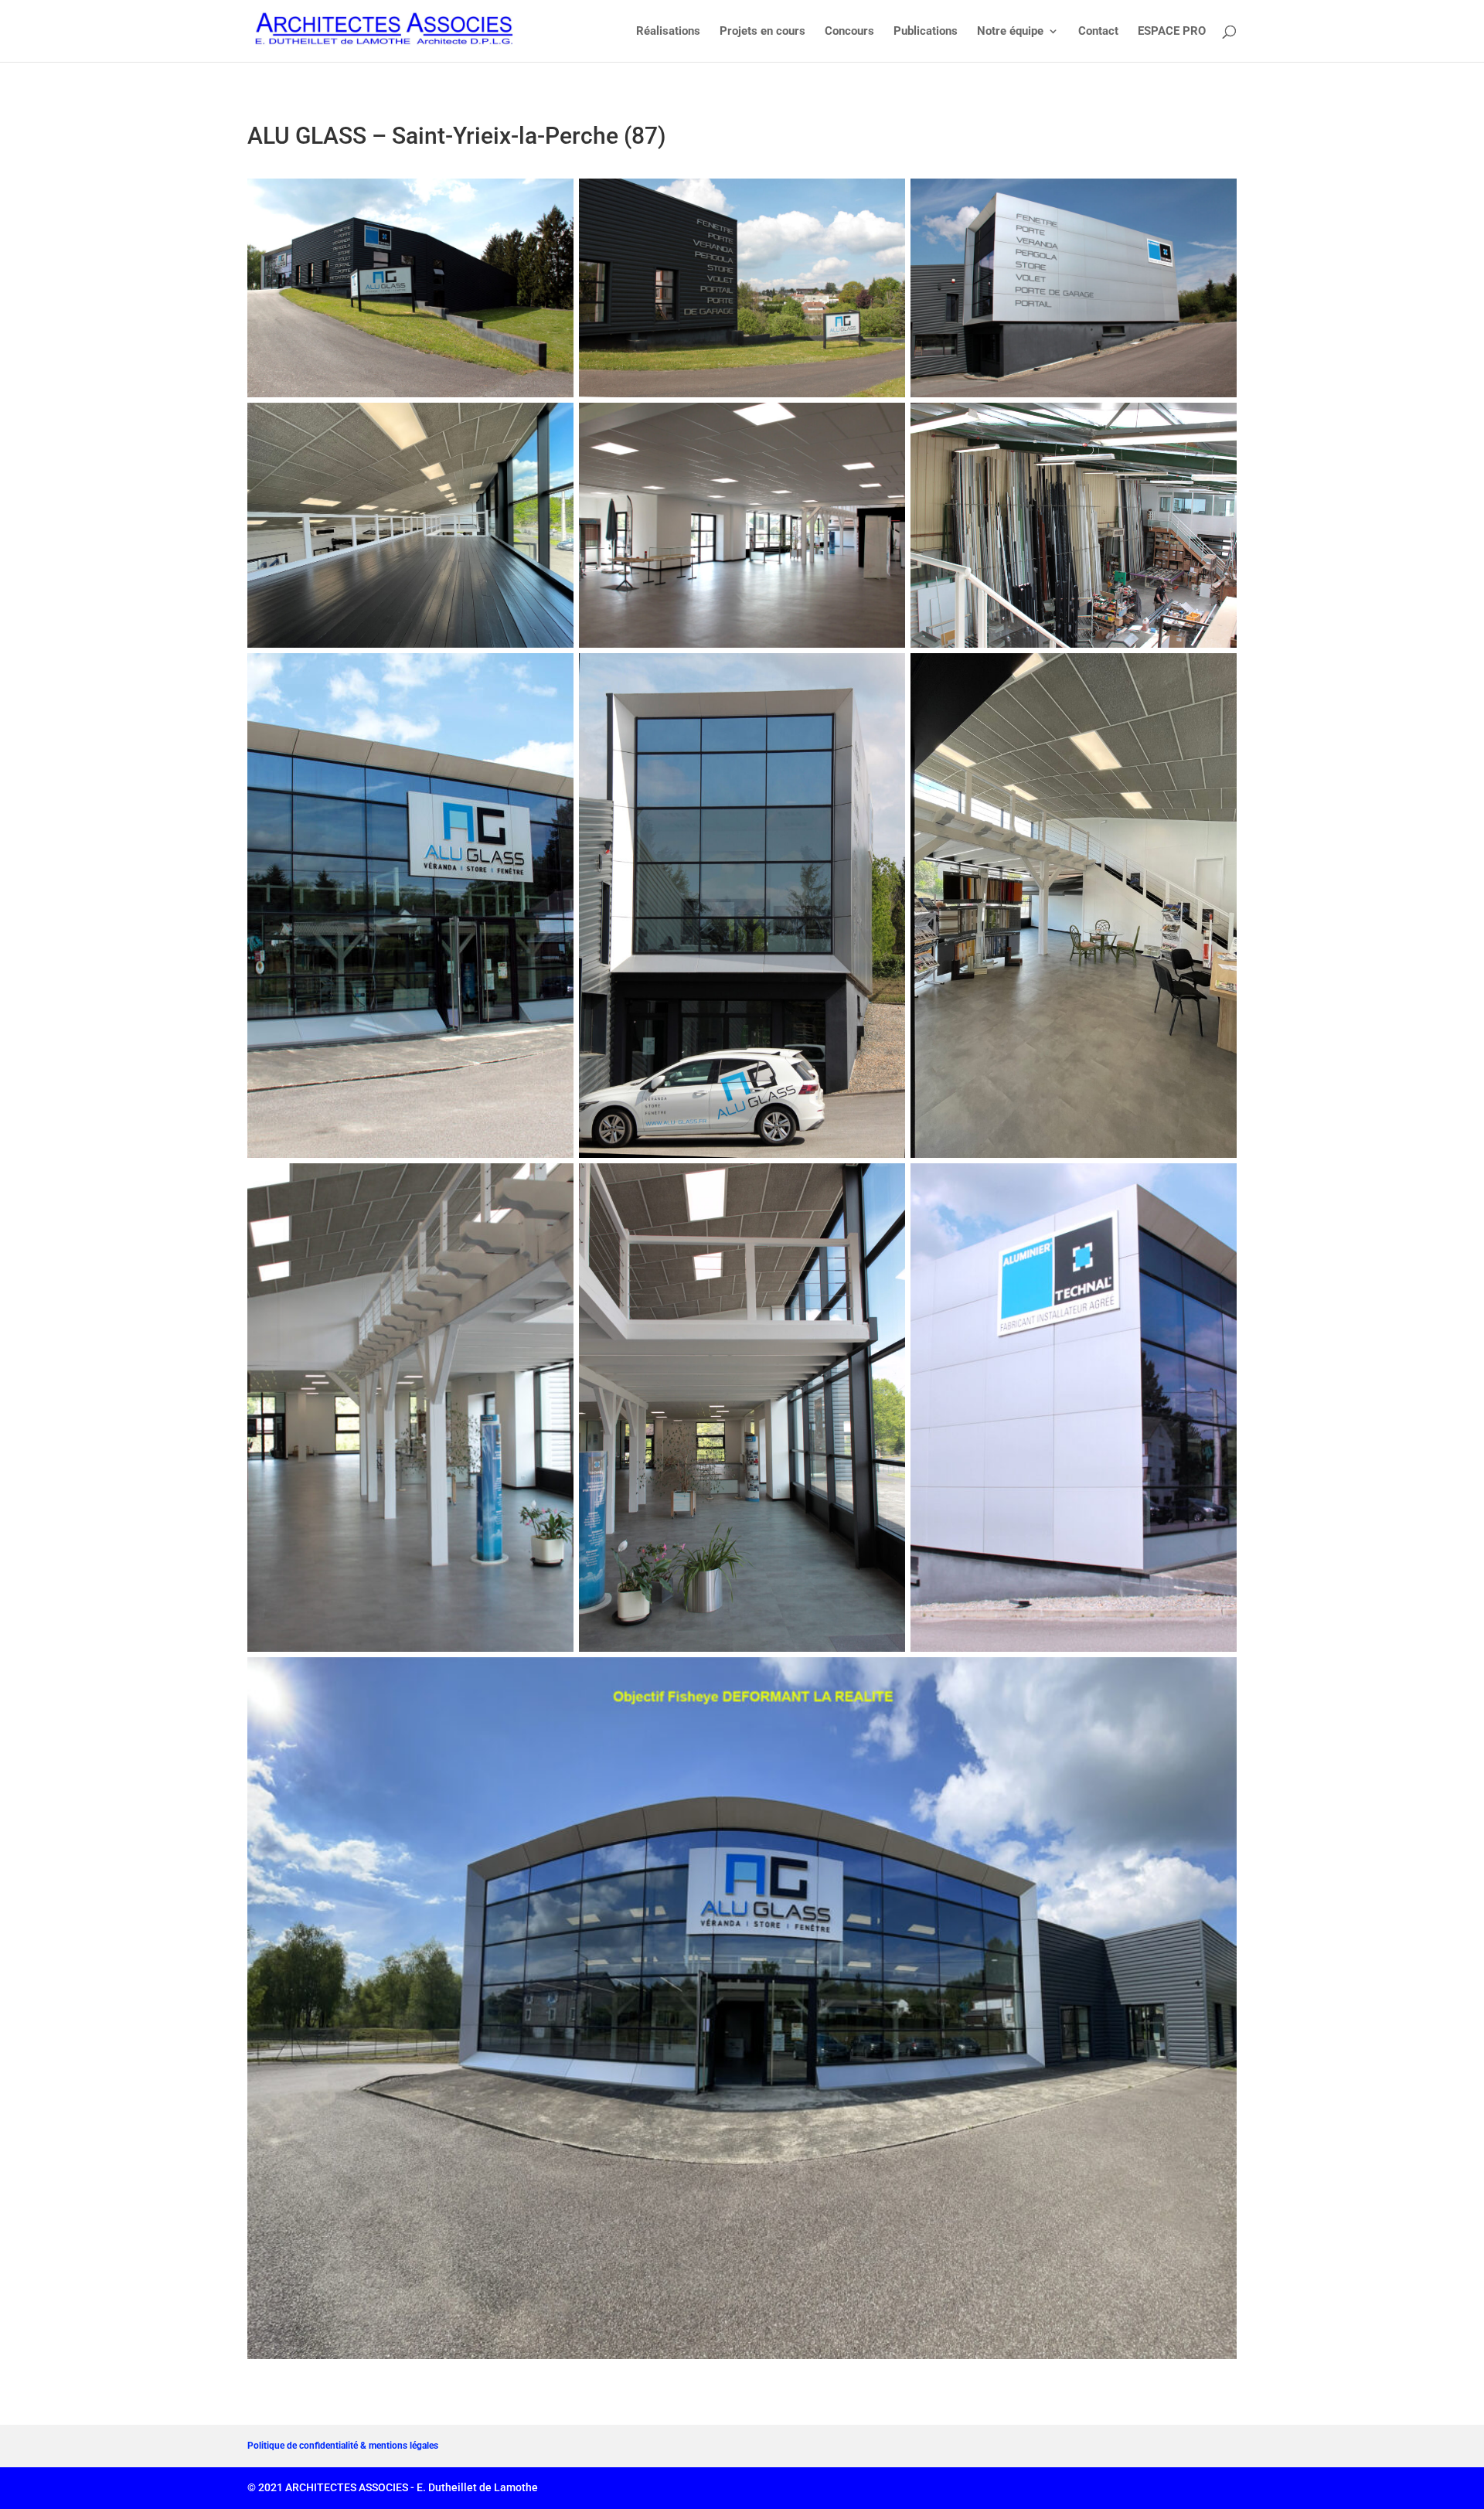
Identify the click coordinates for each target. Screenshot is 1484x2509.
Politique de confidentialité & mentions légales (343, 2446)
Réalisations (668, 32)
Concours (849, 32)
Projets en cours (762, 32)
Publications (926, 32)
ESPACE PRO (1172, 32)
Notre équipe (1010, 32)
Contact (1098, 32)
